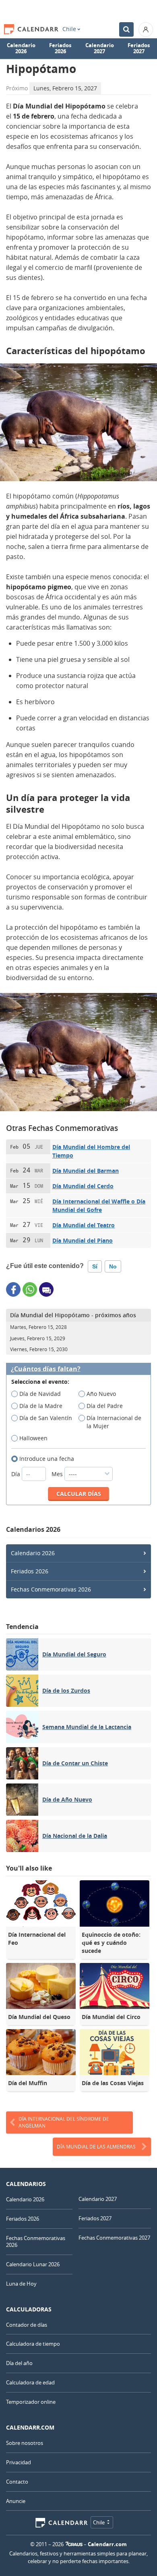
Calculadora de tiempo (33, 2344)
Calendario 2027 (100, 48)
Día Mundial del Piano (83, 1240)
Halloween (33, 1438)
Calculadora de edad (30, 2382)
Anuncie (16, 2501)
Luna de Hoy (21, 2284)
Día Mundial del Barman (86, 1171)
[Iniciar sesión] (146, 29)
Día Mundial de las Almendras (96, 2146)
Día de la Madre (41, 1406)
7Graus (74, 2544)
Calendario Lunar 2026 (33, 2264)
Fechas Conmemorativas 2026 (51, 1589)
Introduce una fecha (47, 1459)
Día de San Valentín (46, 1418)
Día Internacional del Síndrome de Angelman (64, 2122)
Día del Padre (105, 1406)
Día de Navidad (40, 1394)
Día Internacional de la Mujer (114, 1422)
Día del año (19, 2363)
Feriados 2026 (60, 48)
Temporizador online (31, 2402)
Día (17, 1474)
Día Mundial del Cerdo (83, 1186)
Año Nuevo (101, 1394)
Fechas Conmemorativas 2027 (114, 2238)
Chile (69, 29)
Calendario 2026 (21, 48)
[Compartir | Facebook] (13, 1289)
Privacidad (19, 2462)
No (113, 1266)
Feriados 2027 (139, 48)
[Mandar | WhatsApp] (30, 1289)
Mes (58, 1474)
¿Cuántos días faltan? (46, 1369)
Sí (95, 1266)
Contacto (17, 2482)
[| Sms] (46, 1289)
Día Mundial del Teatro (84, 1225)
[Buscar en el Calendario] (126, 29)
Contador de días (27, 2325)
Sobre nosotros (25, 2443)
